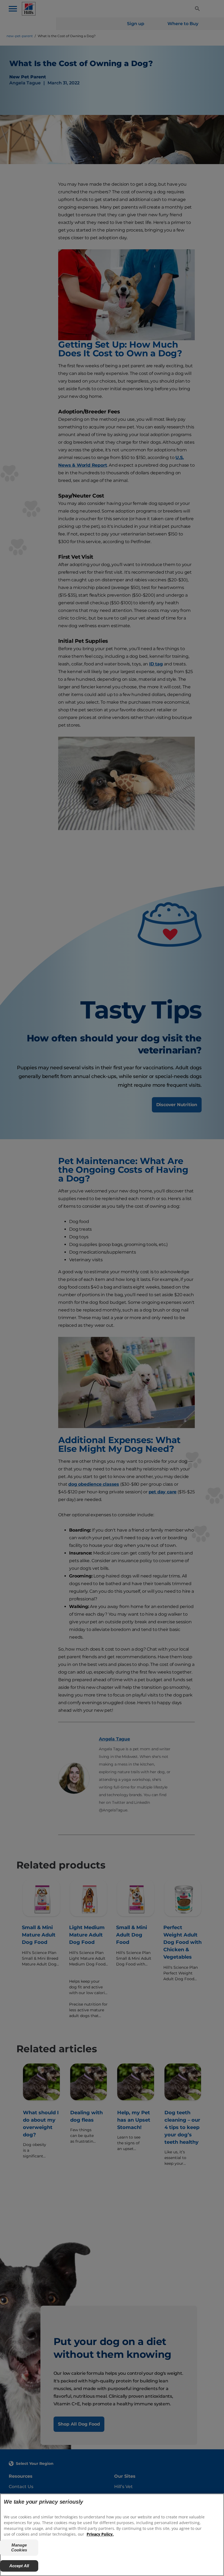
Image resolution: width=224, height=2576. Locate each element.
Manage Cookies (19, 2547)
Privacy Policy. (100, 2534)
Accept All (19, 2566)
